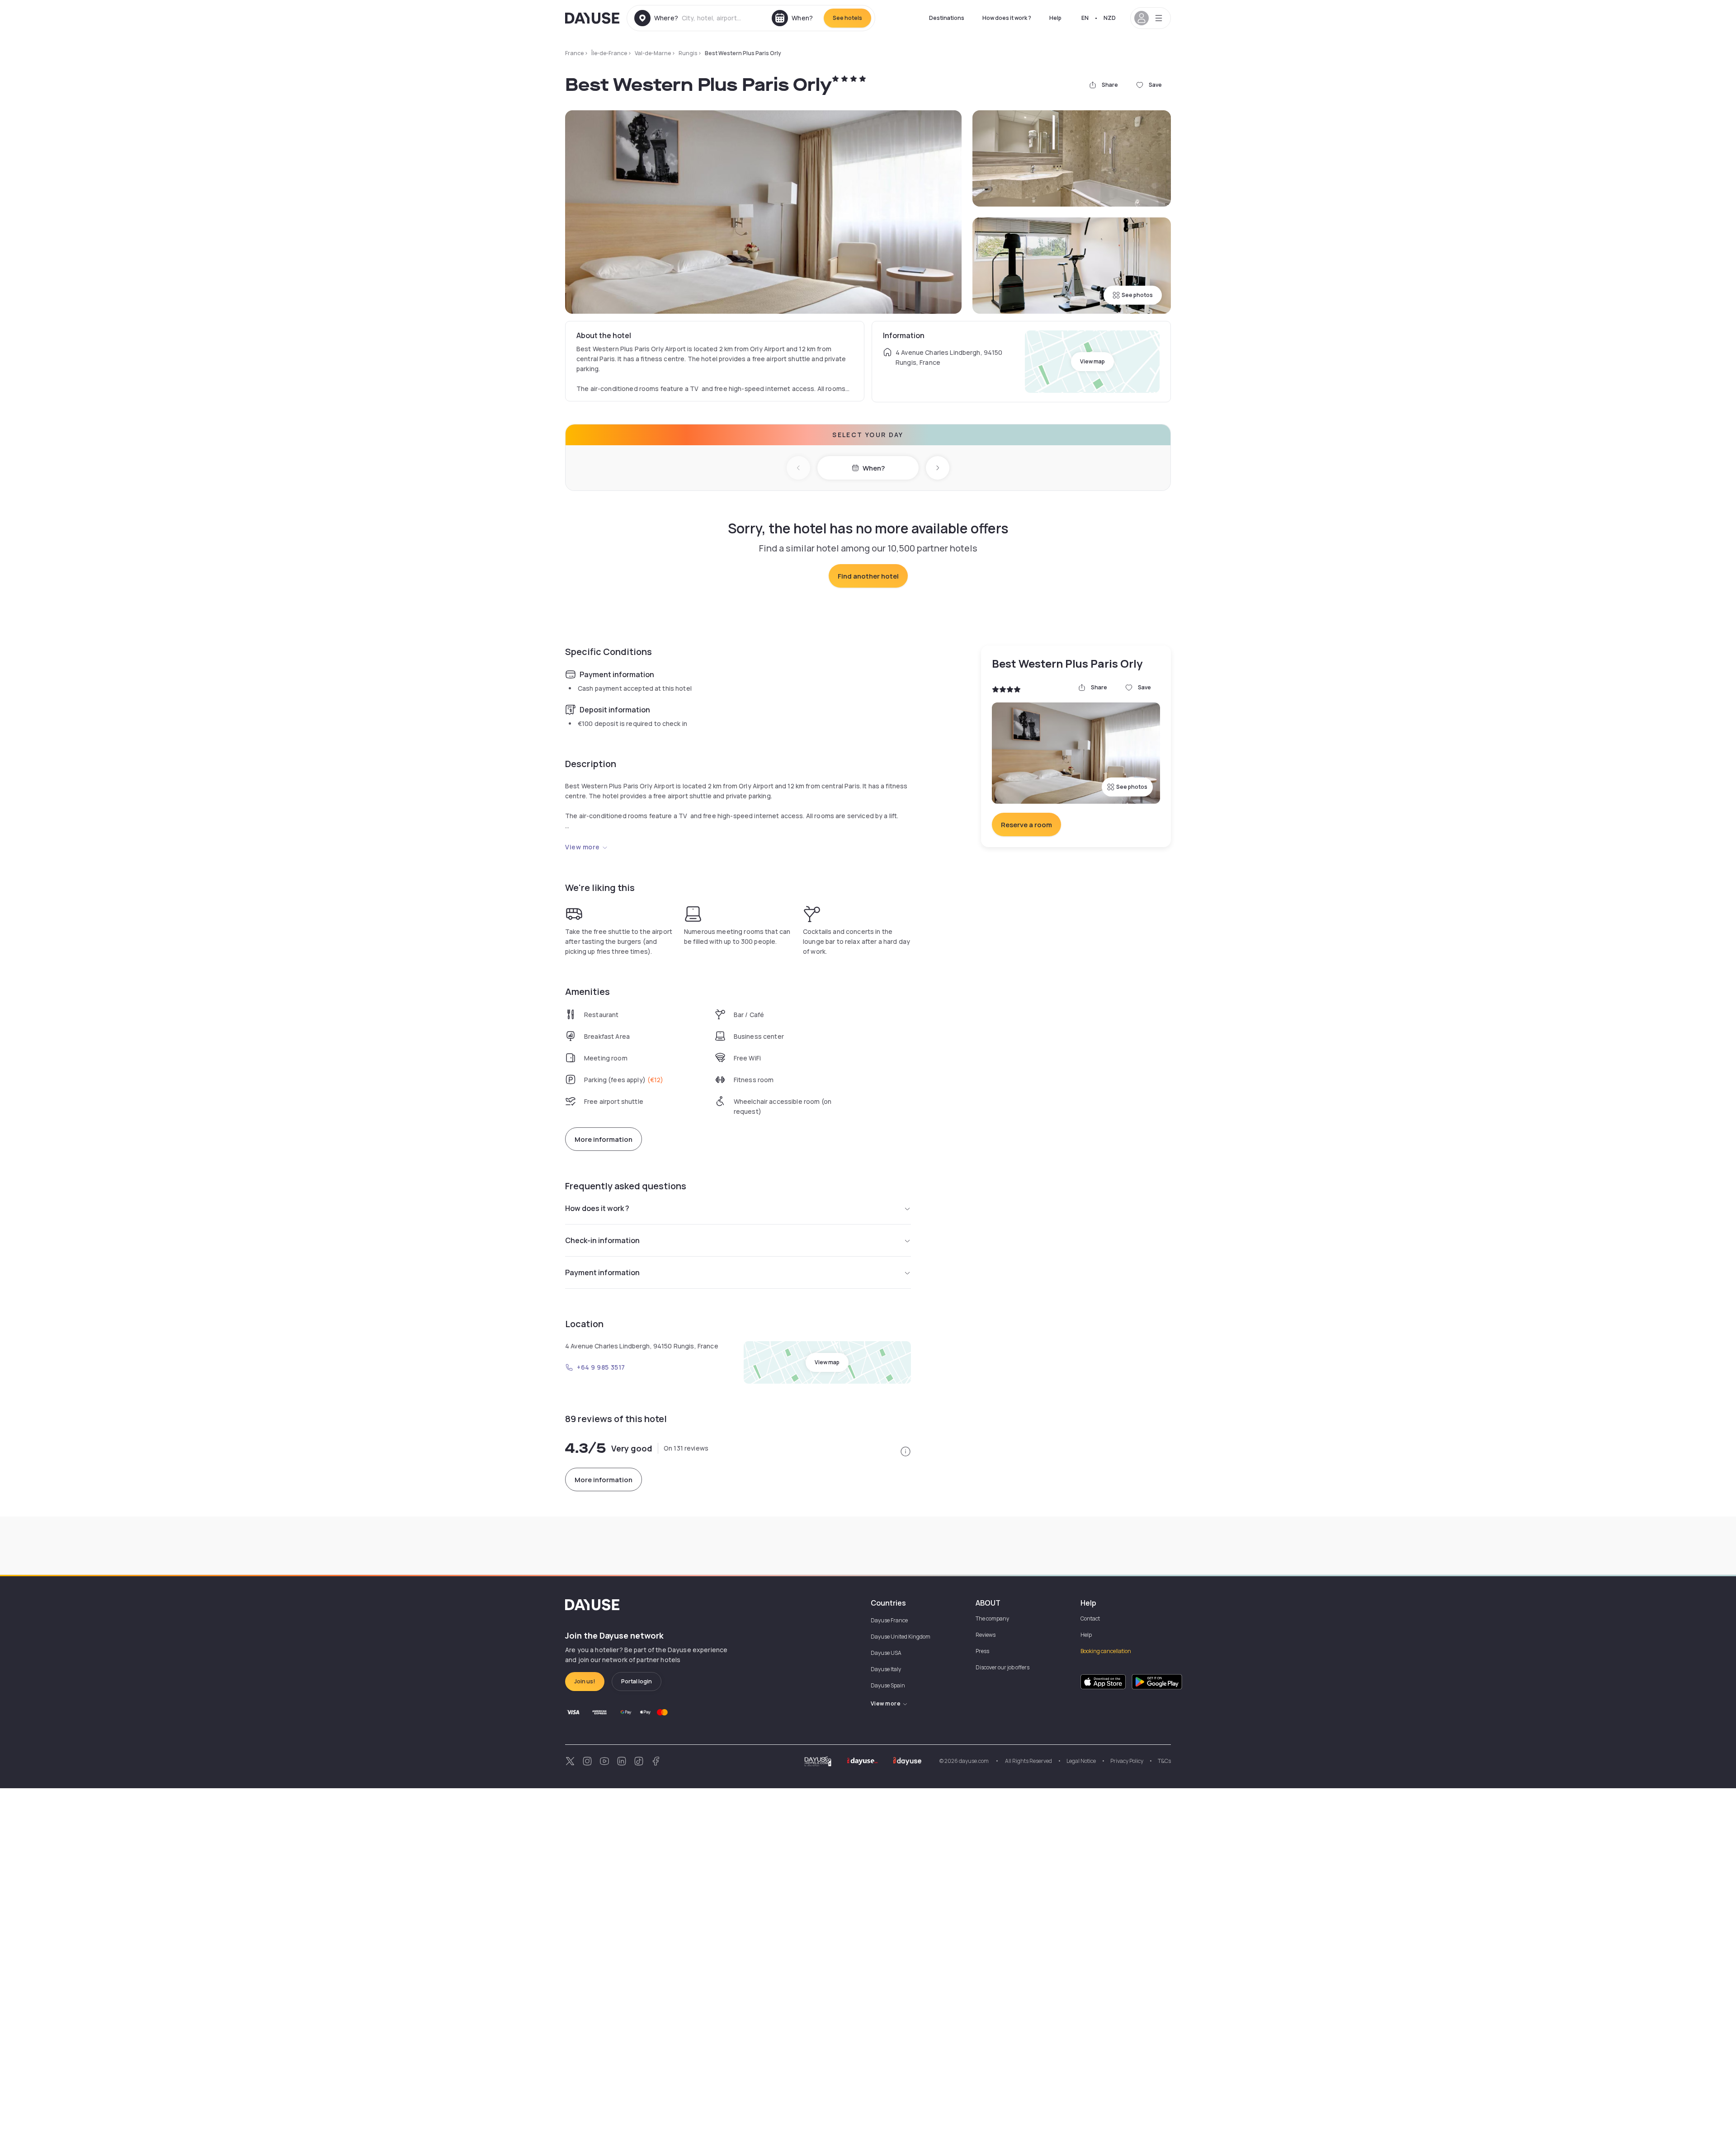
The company (992, 1618)
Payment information (602, 1272)
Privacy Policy (1127, 1761)
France (574, 53)
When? (874, 468)
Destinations (947, 18)
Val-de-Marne (653, 53)
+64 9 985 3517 (601, 1367)
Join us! (585, 1681)
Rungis (688, 53)
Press (982, 1651)
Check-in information (602, 1240)
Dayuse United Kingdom (901, 1637)
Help (1055, 18)
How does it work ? (1007, 18)
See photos (1137, 295)
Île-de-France (609, 53)
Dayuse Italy (886, 1669)
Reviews (986, 1635)
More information (604, 1139)
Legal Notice (1081, 1761)
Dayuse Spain (888, 1685)
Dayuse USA (886, 1653)
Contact (1090, 1618)
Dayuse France (889, 1620)
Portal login (637, 1681)
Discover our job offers (1002, 1667)
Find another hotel (868, 576)
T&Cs (1164, 1761)
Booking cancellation (1106, 1651)
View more (583, 847)
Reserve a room (1026, 825)
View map (1092, 361)
